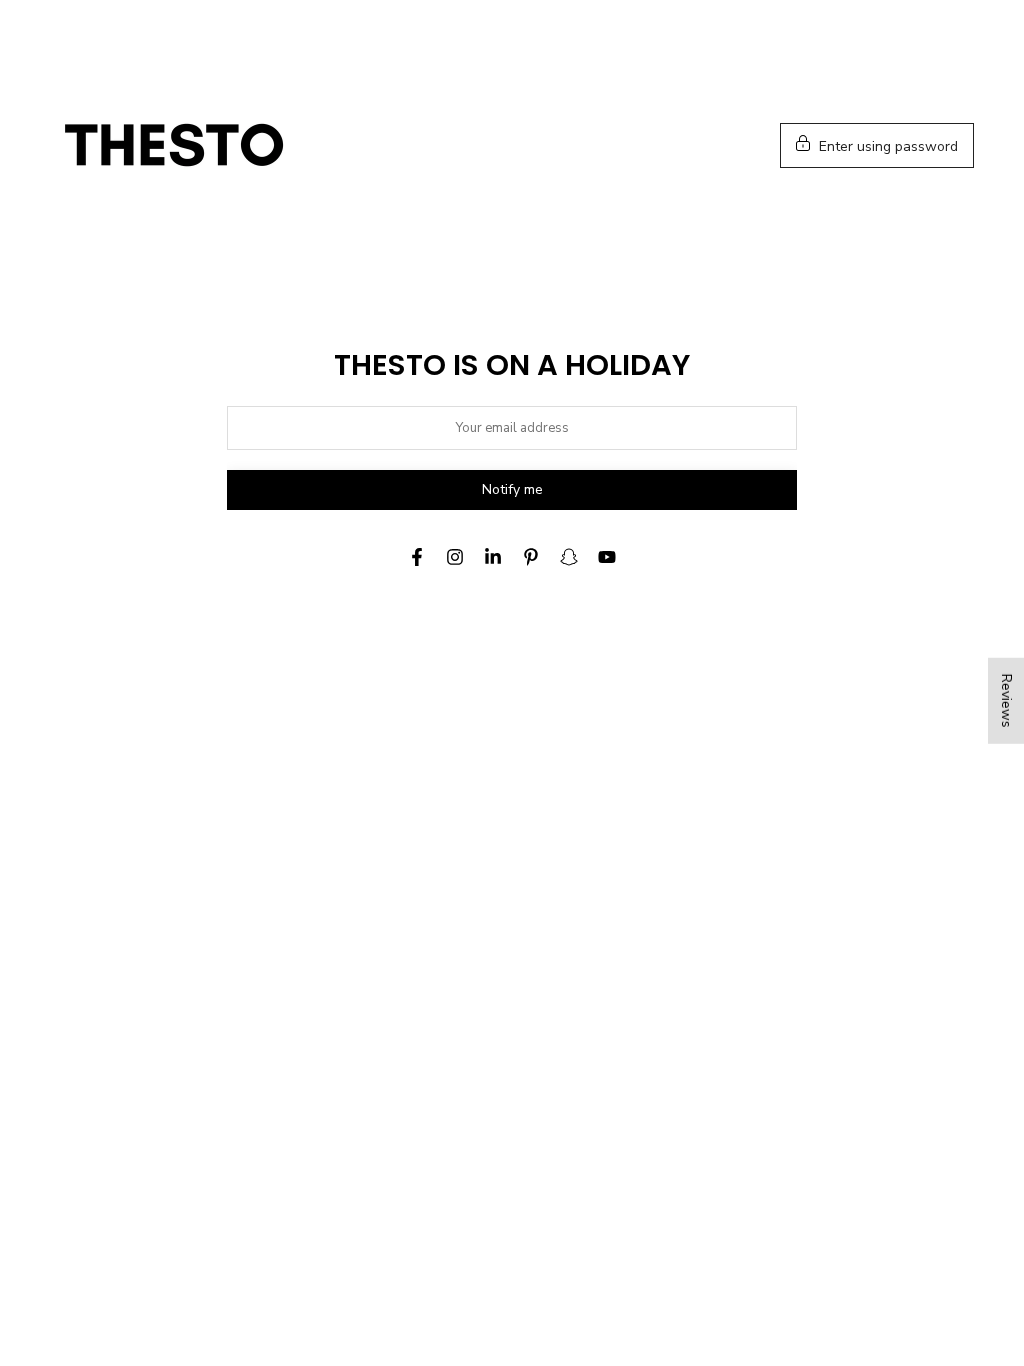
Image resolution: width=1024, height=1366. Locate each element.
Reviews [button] (1006, 701)
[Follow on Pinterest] (531, 557)
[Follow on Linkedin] (493, 557)
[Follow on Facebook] (417, 557)
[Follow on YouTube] (607, 557)
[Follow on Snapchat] (569, 557)
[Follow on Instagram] (455, 557)
